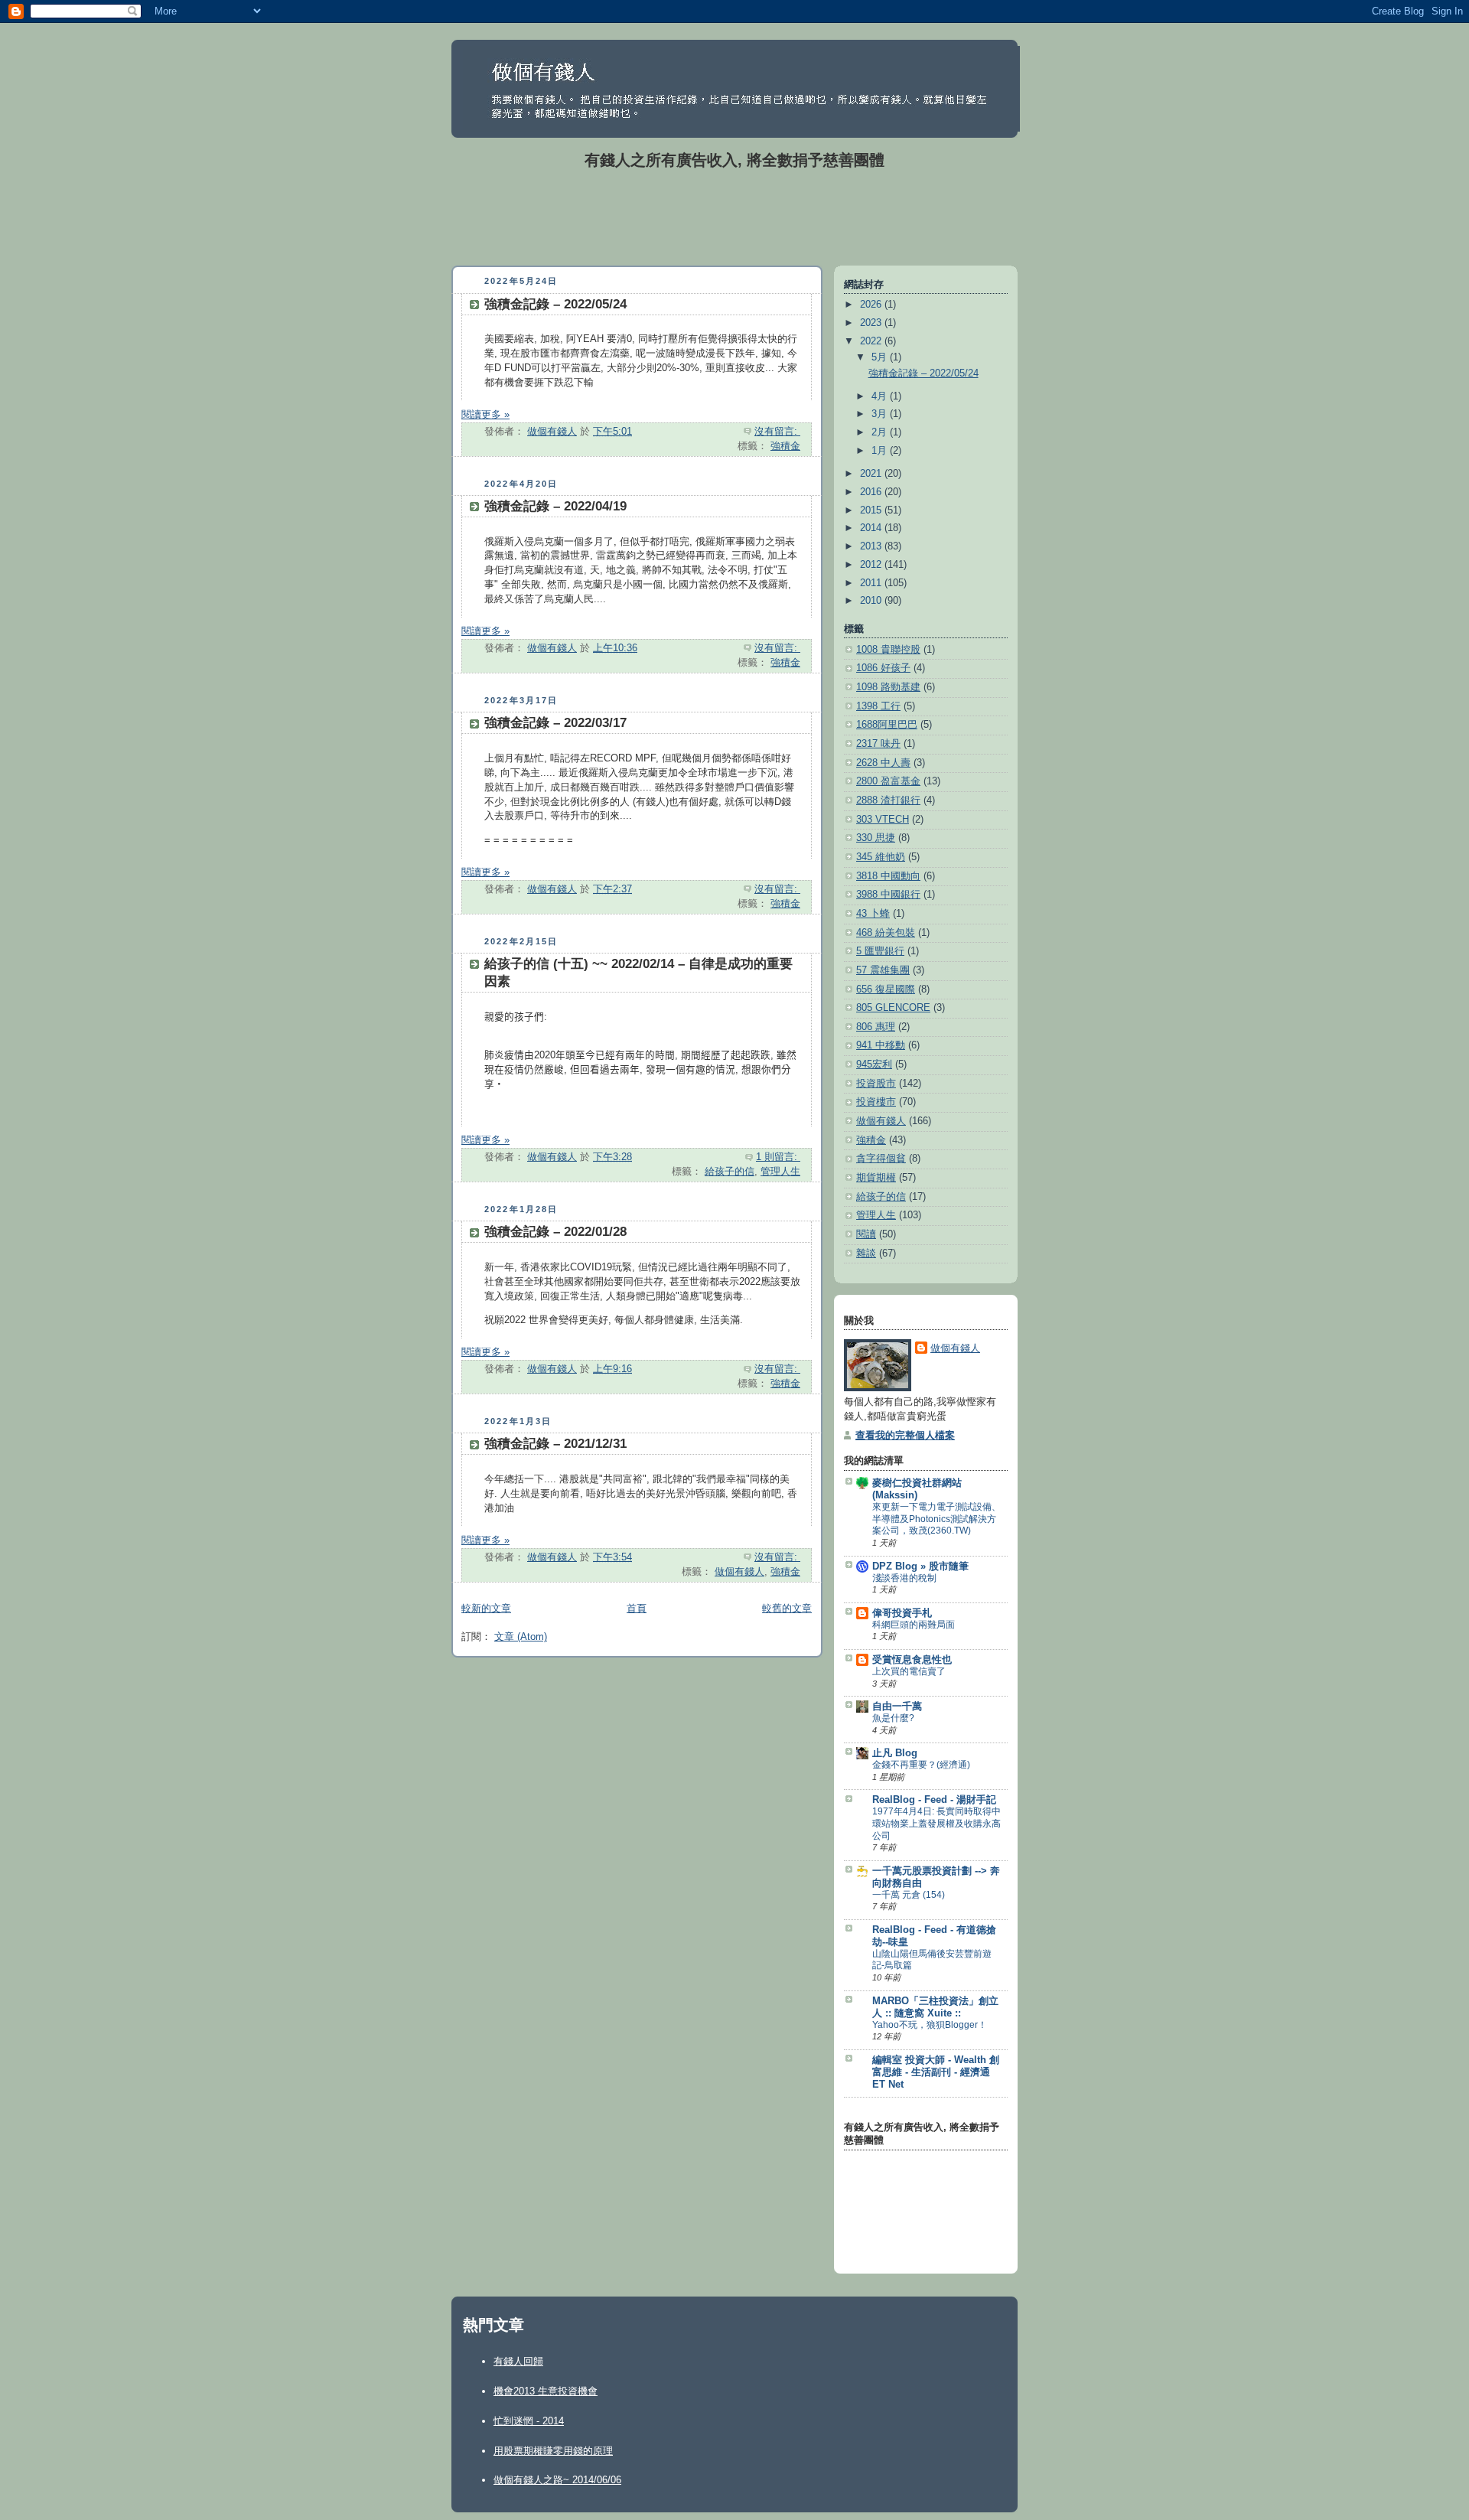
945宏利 (874, 1064)
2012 (872, 565)
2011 (872, 583)
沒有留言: (777, 432)
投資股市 (876, 1084)
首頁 (637, 1609)
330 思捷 (876, 838)
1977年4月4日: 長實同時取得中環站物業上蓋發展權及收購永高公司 (936, 1823)
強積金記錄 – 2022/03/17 (555, 723)
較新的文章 (486, 1609)
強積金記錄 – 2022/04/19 (555, 506)
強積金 (785, 446)
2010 (872, 601)
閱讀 (866, 1234)
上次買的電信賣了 (909, 1671)
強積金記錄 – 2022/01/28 (555, 1232)
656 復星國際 (886, 989)
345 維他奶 (881, 857)
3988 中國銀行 (888, 895)
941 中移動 (881, 1045)
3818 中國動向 (888, 876)
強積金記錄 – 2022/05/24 (555, 304)
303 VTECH (883, 820)
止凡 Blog (895, 1753)
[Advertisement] (734, 217)
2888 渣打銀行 (888, 800)
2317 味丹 (878, 744)
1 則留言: (778, 1157)
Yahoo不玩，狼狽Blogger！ (930, 2025)
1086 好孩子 (883, 668)
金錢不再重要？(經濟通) (921, 1765)
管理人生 (780, 1172)
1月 (881, 451)
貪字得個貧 (881, 1159)
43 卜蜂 (873, 914)
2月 (881, 432)
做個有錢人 (739, 1572)
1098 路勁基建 (888, 687)
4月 (881, 396)
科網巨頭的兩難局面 (914, 1625)
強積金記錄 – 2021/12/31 (555, 1444)
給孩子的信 (730, 1172)
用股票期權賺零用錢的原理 (553, 2451)
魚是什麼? (893, 1718)
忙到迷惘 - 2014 (529, 2421)
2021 (872, 474)
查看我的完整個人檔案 (905, 1436)
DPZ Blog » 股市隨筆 (920, 1566)
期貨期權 (876, 1178)
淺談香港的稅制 (904, 1578)
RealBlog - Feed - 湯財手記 (934, 1800)
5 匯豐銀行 (880, 951)
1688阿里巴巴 (887, 725)
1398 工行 (878, 706)
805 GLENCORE (893, 1008)
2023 (872, 323)
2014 (872, 528)
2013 (872, 546)
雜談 (866, 1253)
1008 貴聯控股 (888, 650)
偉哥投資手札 (902, 1613)
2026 (872, 305)
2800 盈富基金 (888, 781)
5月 (881, 357)
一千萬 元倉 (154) (909, 1895)
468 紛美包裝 (886, 933)
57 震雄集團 (883, 970)
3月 (881, 414)
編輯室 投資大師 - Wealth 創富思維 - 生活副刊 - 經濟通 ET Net (936, 2072)
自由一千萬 (897, 1707)
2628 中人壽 (883, 763)
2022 (872, 341)
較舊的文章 (787, 1609)
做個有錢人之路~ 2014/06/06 (557, 2480)
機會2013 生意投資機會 (546, 2391)
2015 (872, 510)
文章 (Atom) (521, 1637)
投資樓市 (876, 1102)
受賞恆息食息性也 (912, 1660)
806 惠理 (876, 1027)
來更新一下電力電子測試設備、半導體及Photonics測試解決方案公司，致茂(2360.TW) (936, 1519)
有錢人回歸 (518, 2361)
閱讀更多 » (485, 415)
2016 (872, 492)
